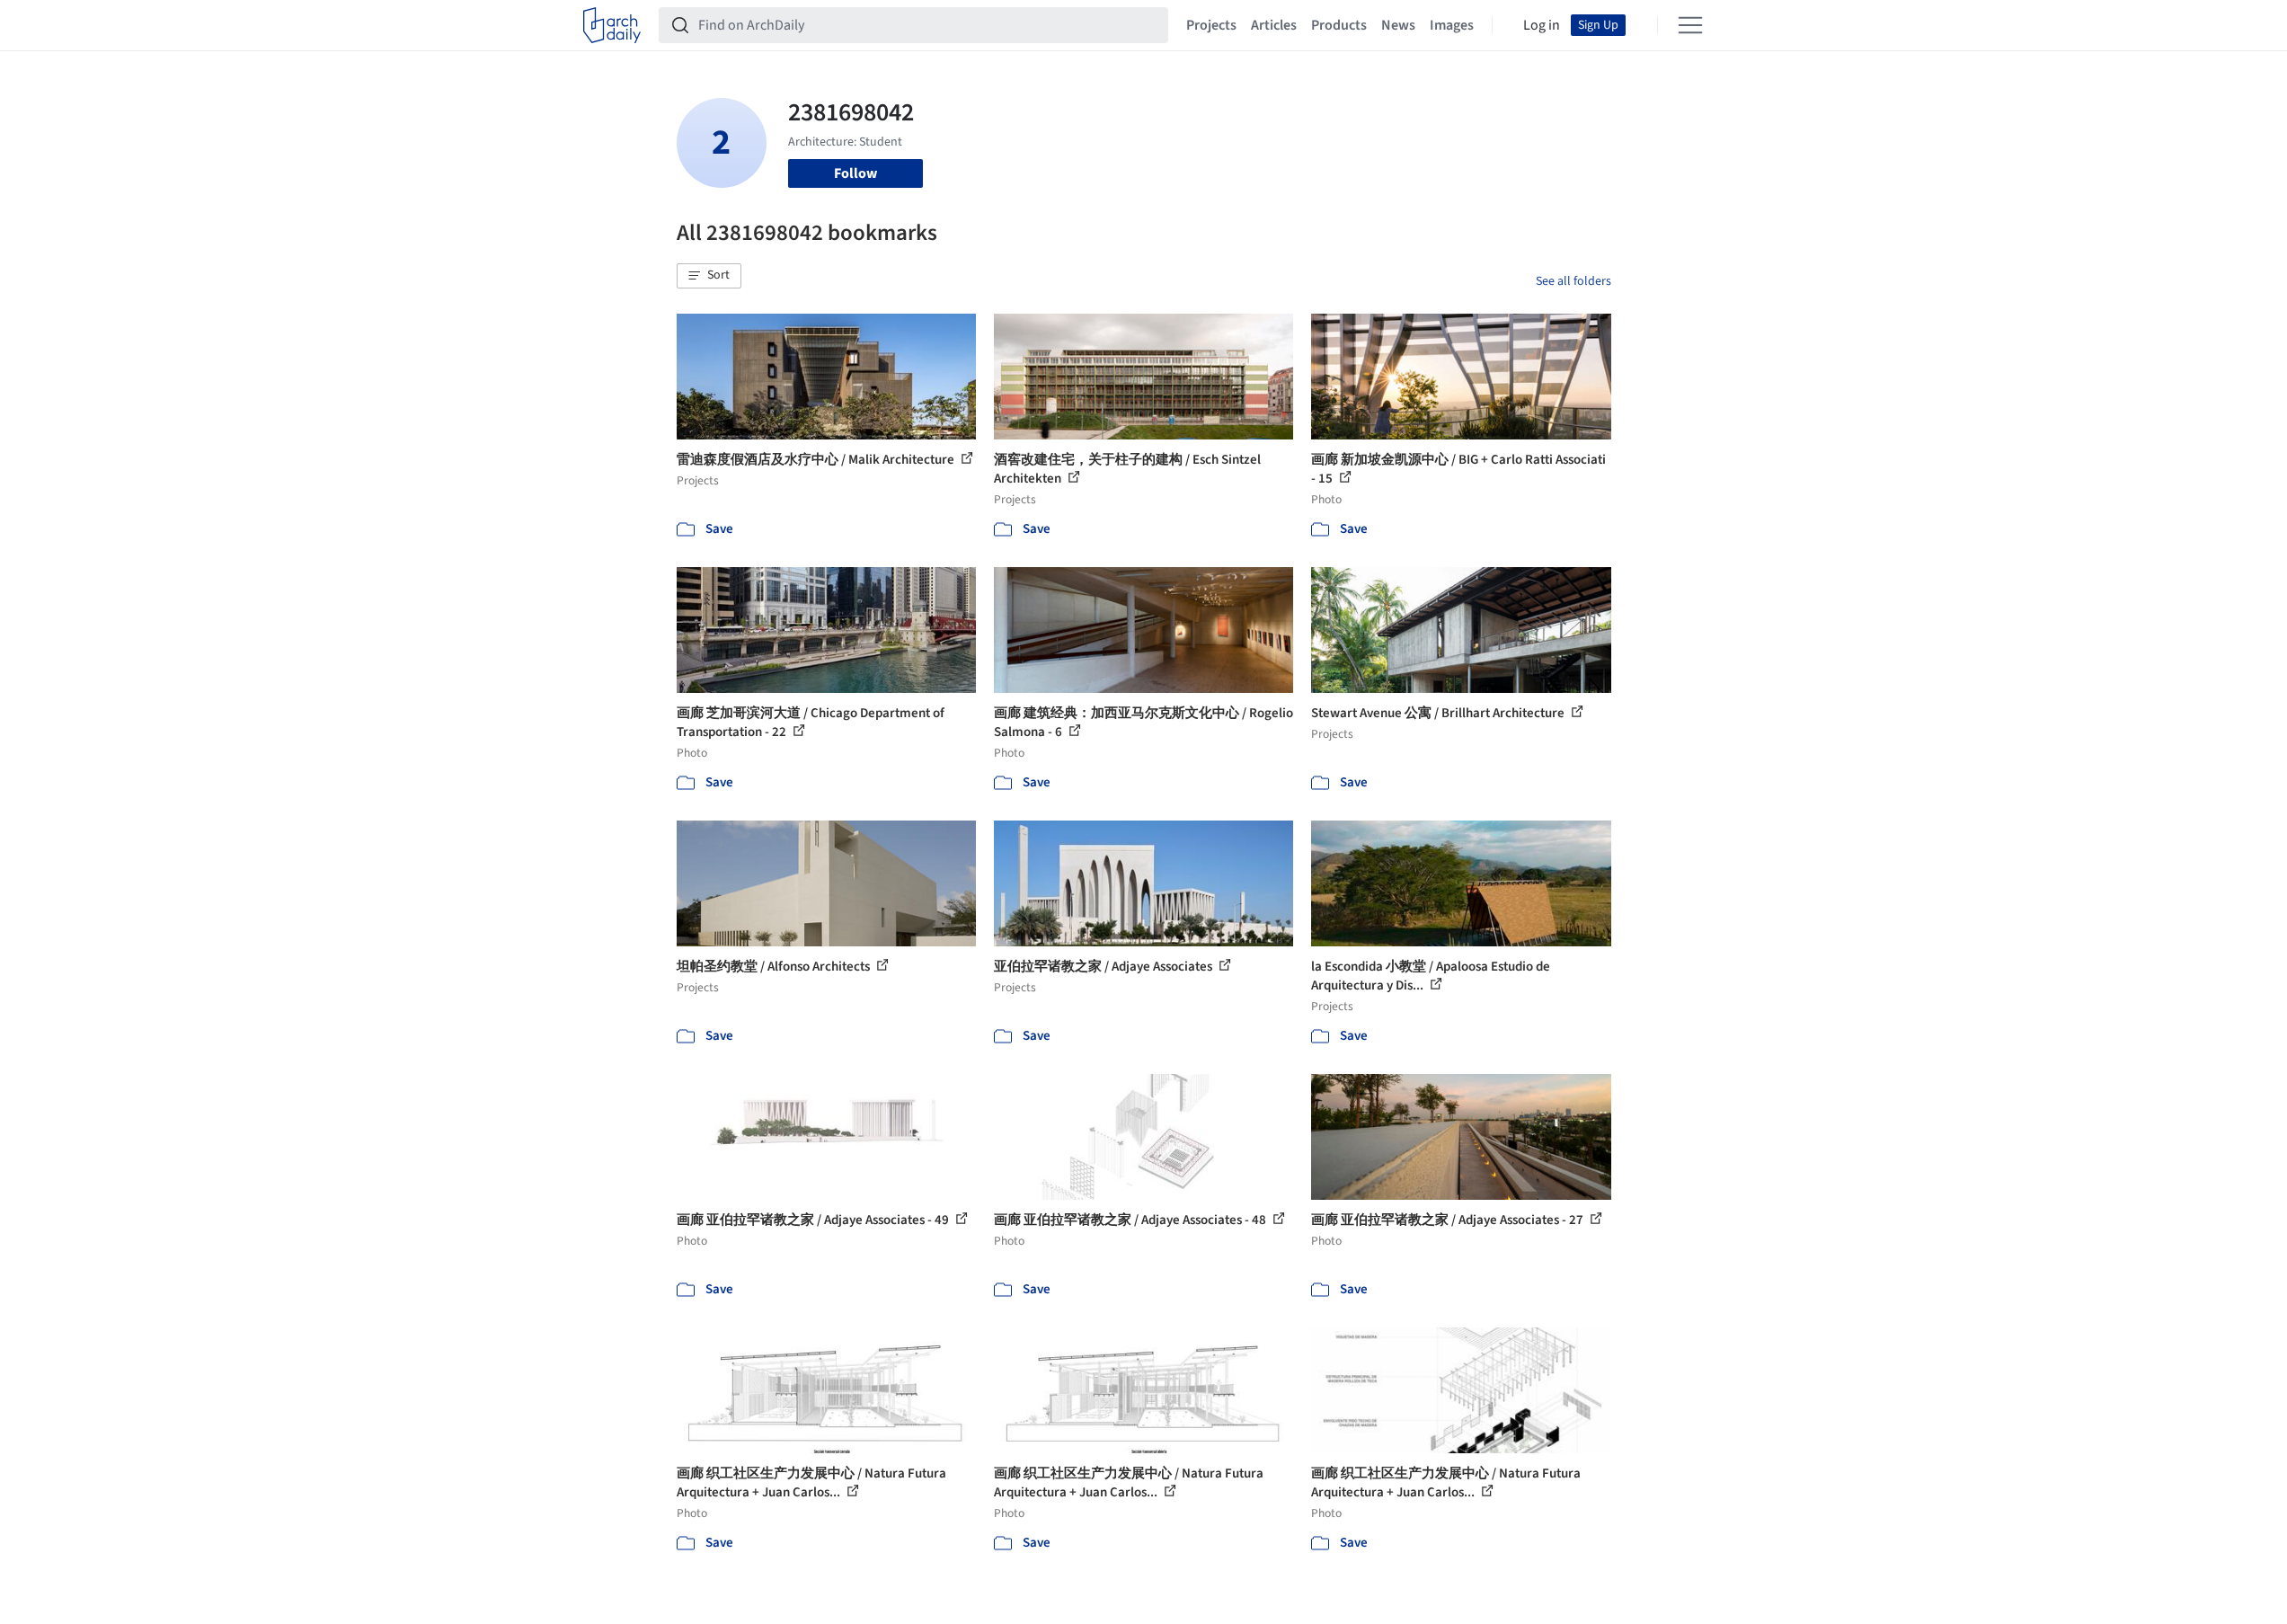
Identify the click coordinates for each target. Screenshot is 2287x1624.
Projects (1211, 25)
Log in (1542, 25)
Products (1339, 25)
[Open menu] (1690, 25)
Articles (1274, 25)
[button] (709, 276)
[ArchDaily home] (612, 25)
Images (1452, 25)
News (1398, 25)
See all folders (1573, 281)
